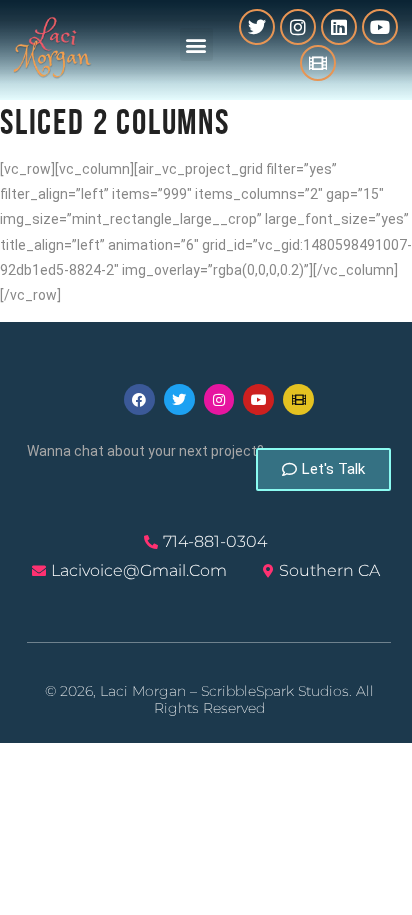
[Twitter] (257, 27)
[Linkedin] (339, 27)
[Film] (318, 63)
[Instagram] (298, 27)
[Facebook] (139, 399)
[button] (196, 44)
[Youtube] (380, 27)
